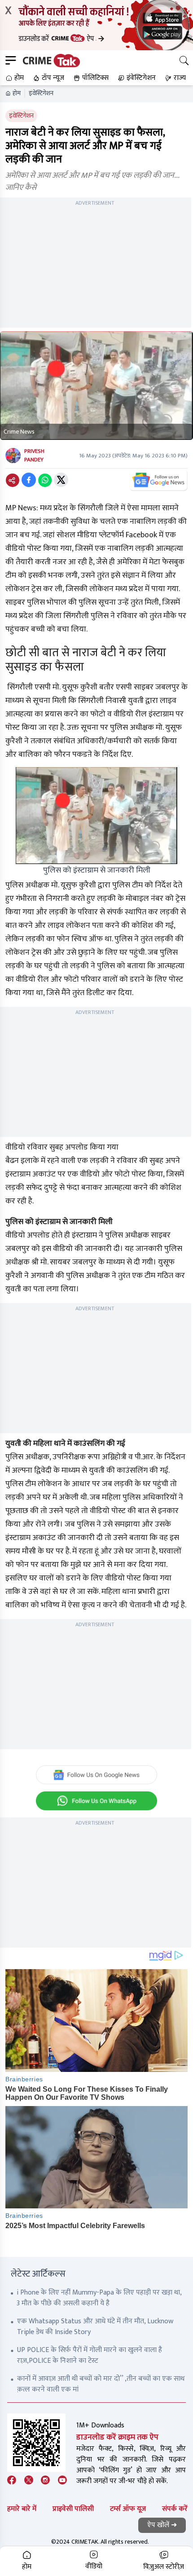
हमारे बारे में (22, 2509)
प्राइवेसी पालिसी (73, 2509)
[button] (14, 78)
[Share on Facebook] (29, 480)
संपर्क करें (175, 2509)
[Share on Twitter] (61, 480)
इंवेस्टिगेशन (41, 93)
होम (17, 93)
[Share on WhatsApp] (45, 480)
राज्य (180, 78)
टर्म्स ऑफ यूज (128, 2509)
